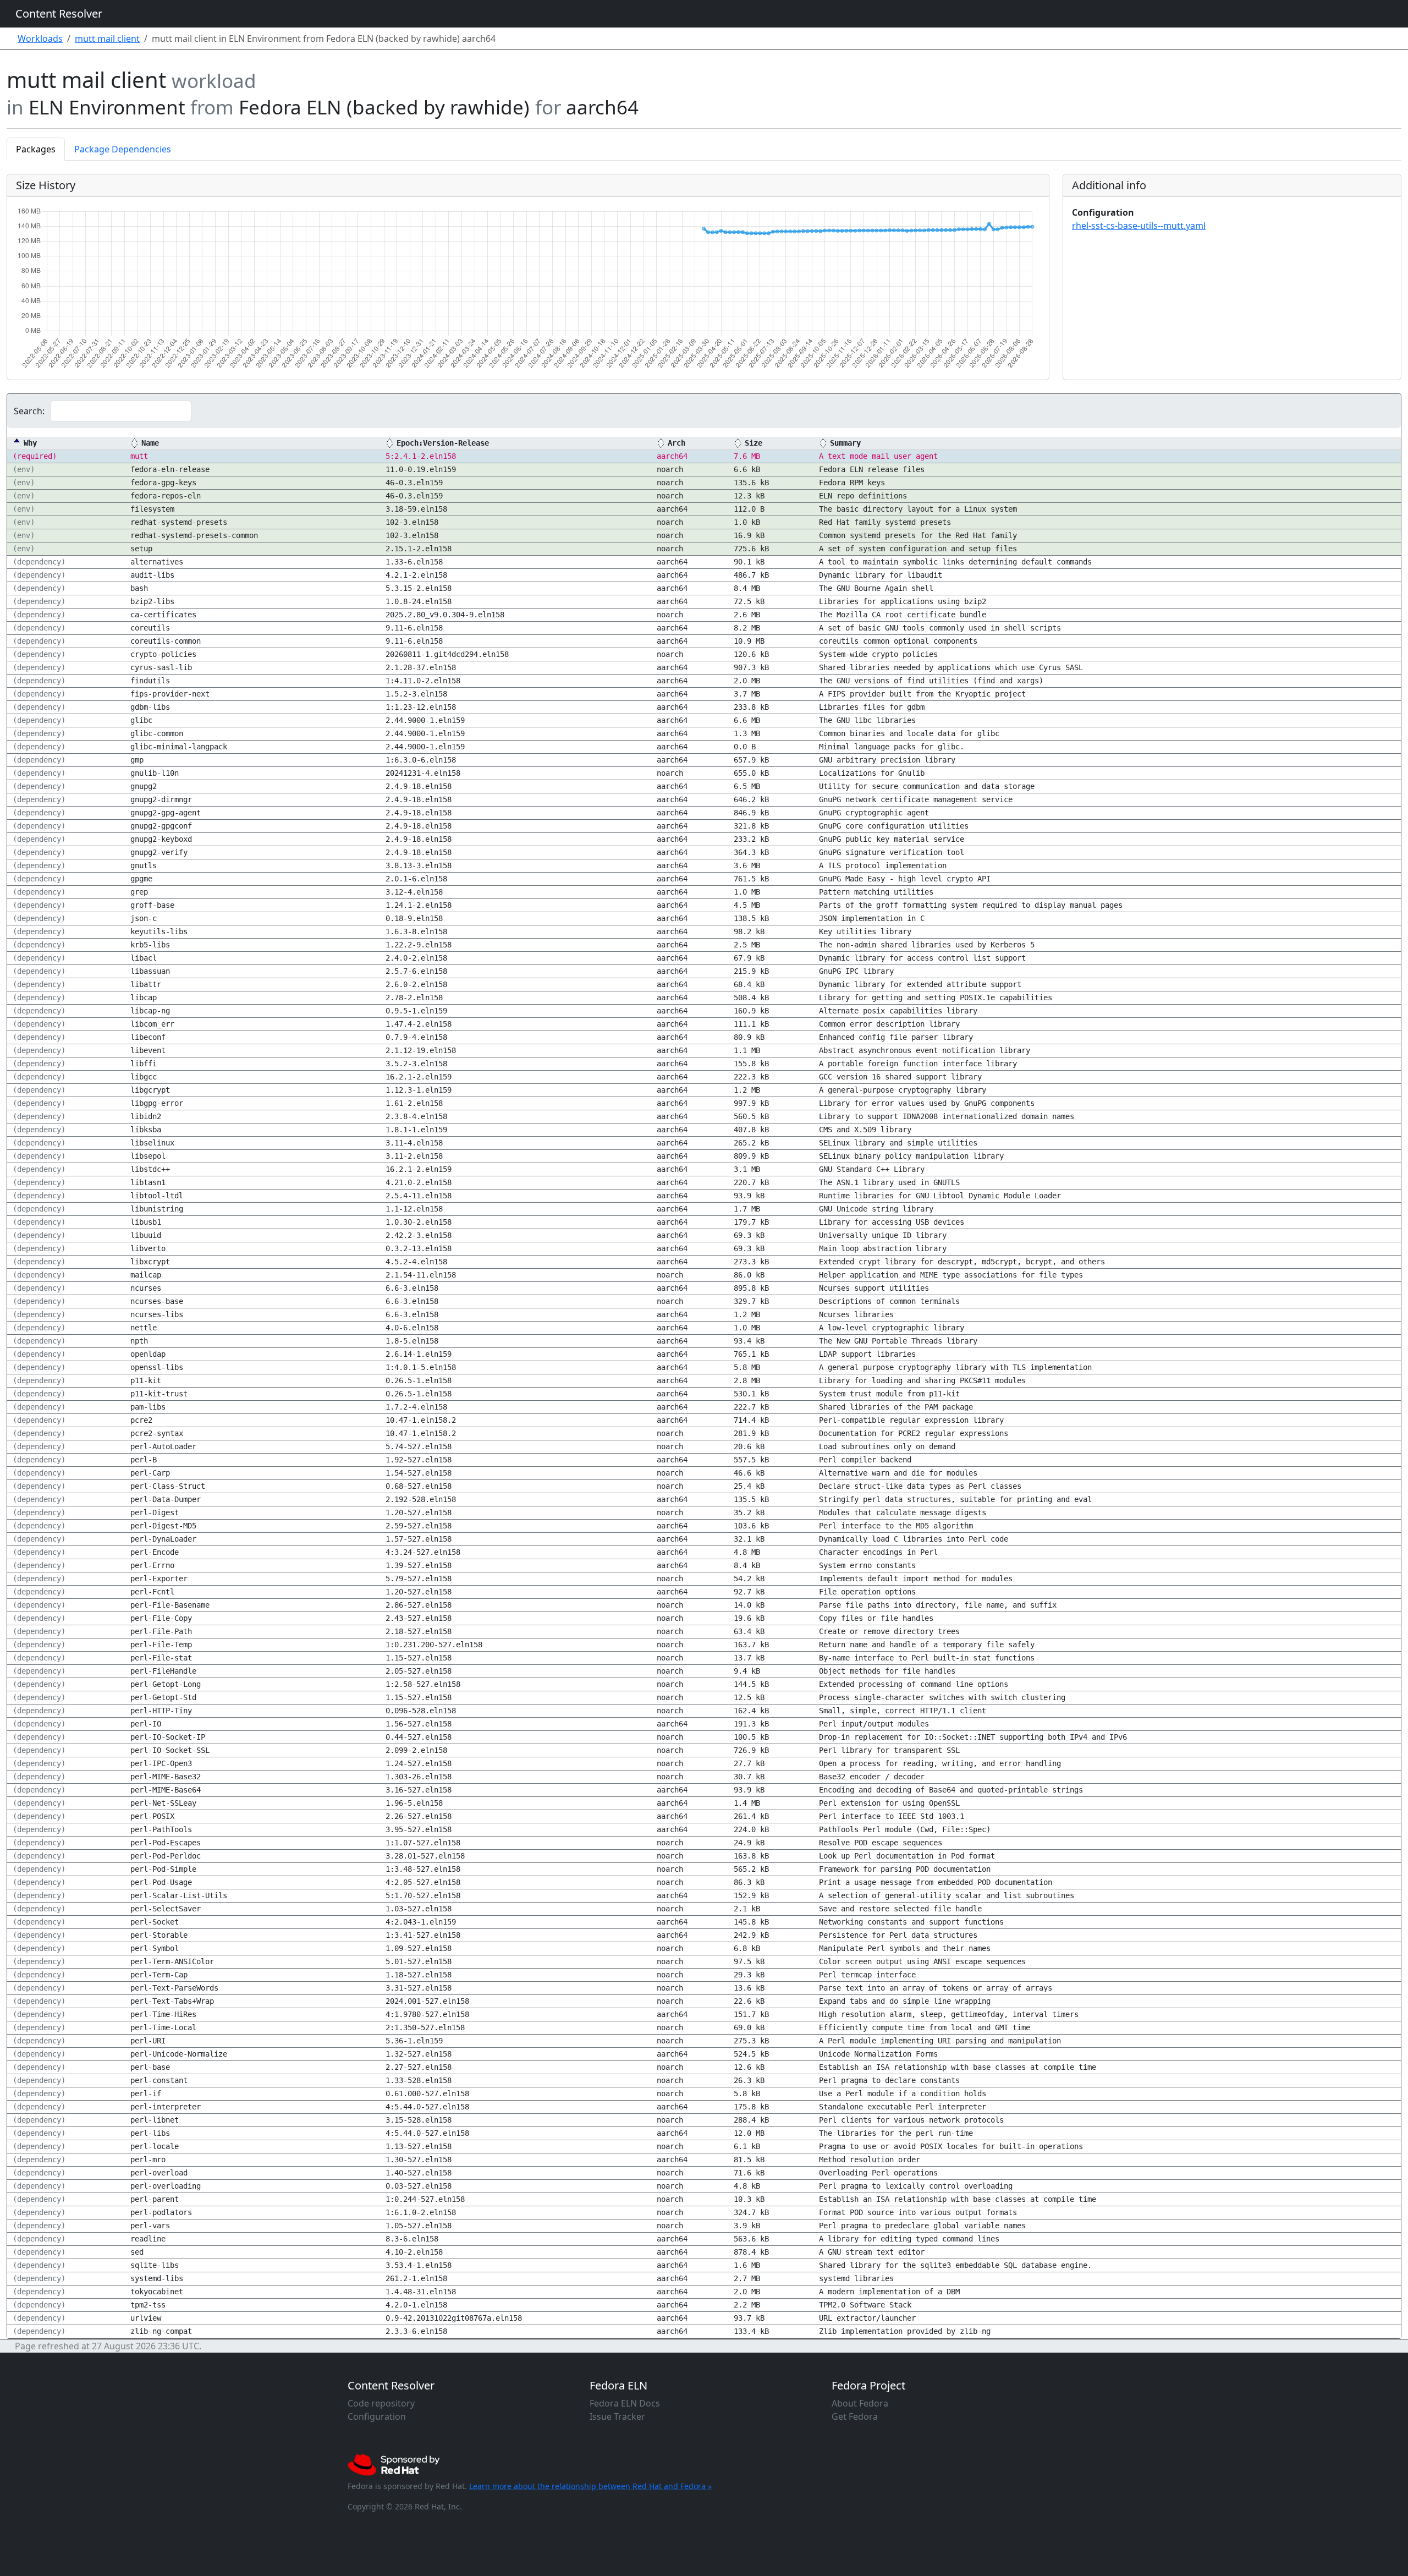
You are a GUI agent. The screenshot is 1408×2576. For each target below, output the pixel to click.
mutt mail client (107, 39)
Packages (36, 149)
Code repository (381, 2403)
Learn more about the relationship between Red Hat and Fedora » (590, 2486)
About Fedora (860, 2403)
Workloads (40, 39)
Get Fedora (855, 2416)
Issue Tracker (617, 2416)
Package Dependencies (123, 149)
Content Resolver (59, 13)
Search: (29, 411)
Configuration (377, 2416)
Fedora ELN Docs (625, 2403)
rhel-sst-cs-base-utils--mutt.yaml (1139, 226)
